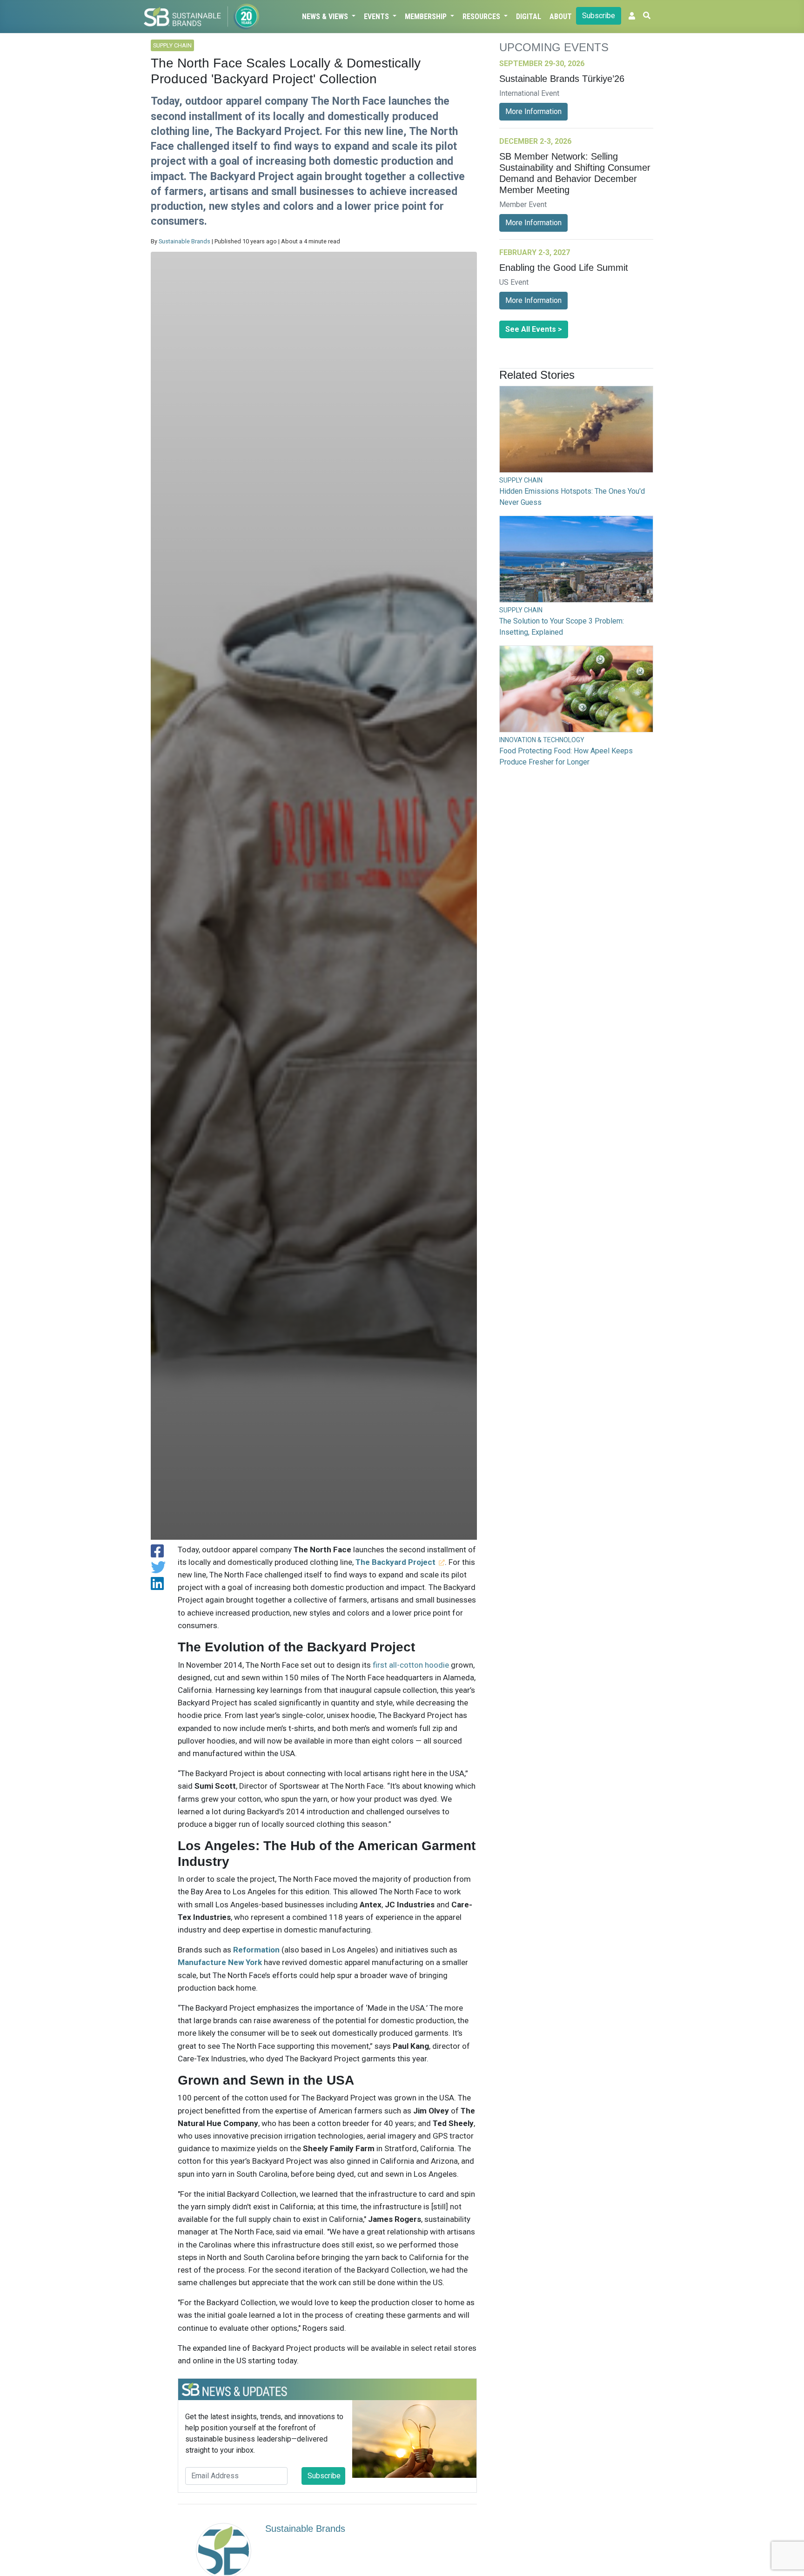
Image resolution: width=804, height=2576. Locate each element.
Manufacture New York (220, 1962)
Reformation (256, 1950)
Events (377, 17)
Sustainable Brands (184, 241)
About (561, 17)
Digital (529, 17)
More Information (533, 111)
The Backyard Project (395, 1562)
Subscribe (599, 16)
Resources (482, 17)
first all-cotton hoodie (411, 1665)
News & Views (326, 17)
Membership (427, 17)
